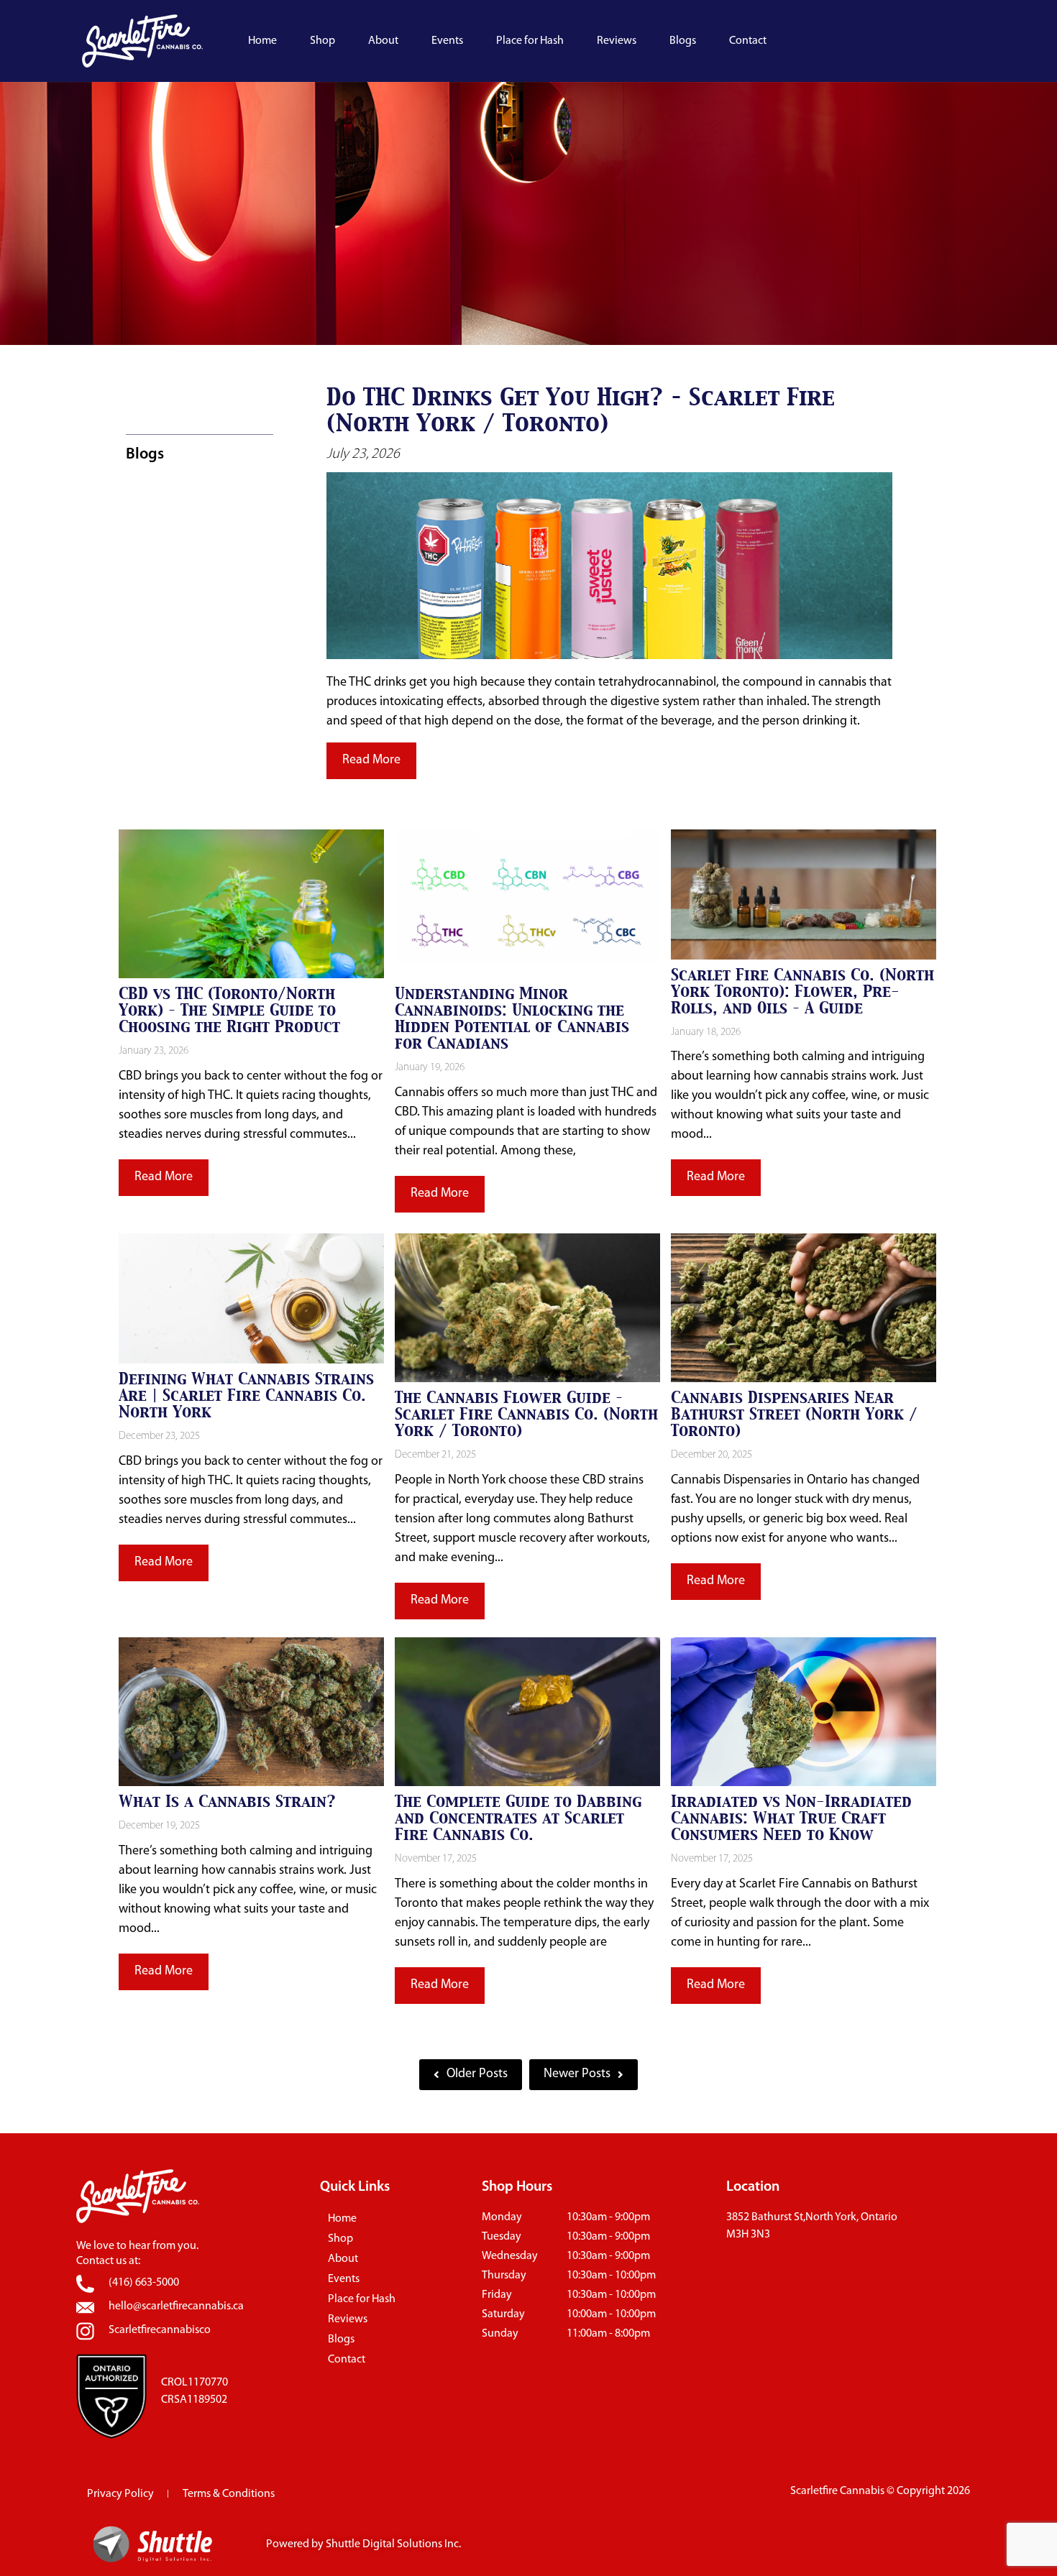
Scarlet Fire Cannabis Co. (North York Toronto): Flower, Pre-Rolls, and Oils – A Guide (802, 992)
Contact (748, 41)
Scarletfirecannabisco (160, 2330)
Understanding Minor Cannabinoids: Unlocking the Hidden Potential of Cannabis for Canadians (512, 1018)
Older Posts (477, 2074)
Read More (371, 760)
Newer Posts (577, 2074)
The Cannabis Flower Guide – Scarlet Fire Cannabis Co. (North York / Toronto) (526, 1414)
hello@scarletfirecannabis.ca (176, 2306)
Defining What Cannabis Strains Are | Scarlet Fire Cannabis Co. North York (246, 1395)
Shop (322, 41)
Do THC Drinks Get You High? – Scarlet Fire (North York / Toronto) (581, 410)
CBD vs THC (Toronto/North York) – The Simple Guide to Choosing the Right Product (229, 1010)
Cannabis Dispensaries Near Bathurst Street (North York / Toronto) (794, 1414)
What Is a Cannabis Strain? (227, 1802)
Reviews (617, 41)
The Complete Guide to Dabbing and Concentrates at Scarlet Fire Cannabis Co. (518, 1818)
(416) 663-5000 (144, 2283)
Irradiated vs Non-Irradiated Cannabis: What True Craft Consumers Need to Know (791, 1818)
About (383, 41)
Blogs (683, 41)
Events (447, 41)
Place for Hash (530, 41)
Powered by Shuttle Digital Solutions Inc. (363, 2544)
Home (262, 41)
